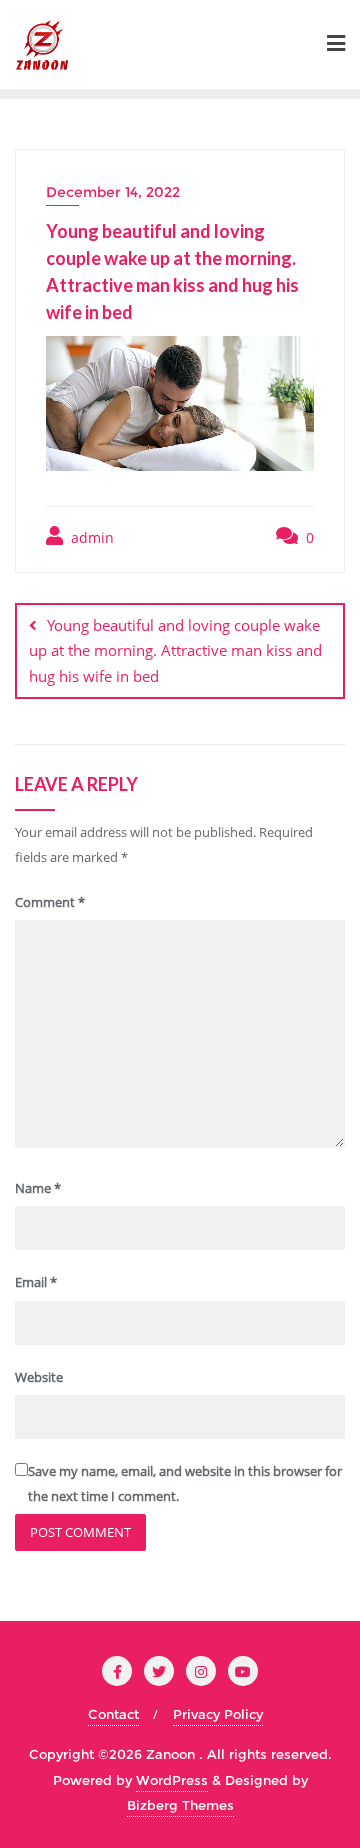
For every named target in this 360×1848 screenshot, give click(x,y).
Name (38, 1188)
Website (39, 1377)
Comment (50, 902)
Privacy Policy (218, 1714)
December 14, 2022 (113, 192)
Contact (113, 1714)
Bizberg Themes (180, 1805)
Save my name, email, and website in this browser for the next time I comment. (185, 1483)
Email (36, 1282)
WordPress (172, 1780)
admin (90, 537)
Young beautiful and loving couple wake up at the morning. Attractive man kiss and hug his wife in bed (175, 650)
